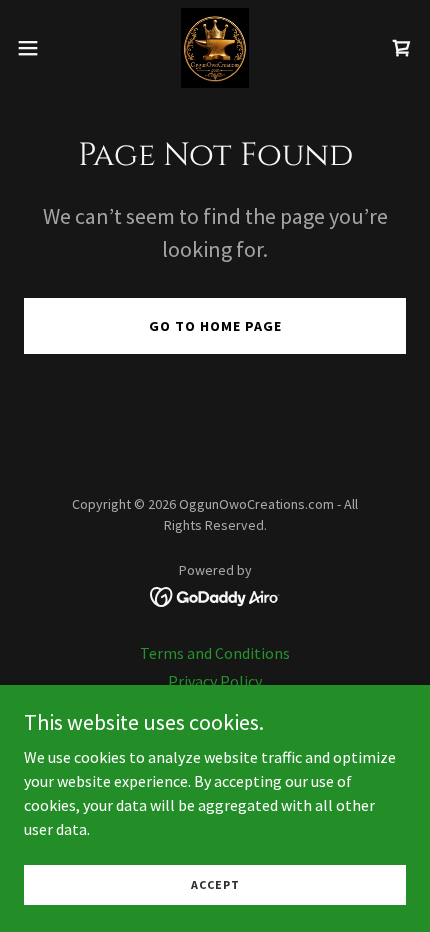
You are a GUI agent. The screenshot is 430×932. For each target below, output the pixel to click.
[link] (215, 48)
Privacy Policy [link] (215, 681)
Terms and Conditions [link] (215, 653)
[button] (39, 48)
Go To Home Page (215, 326)
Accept (215, 884)
